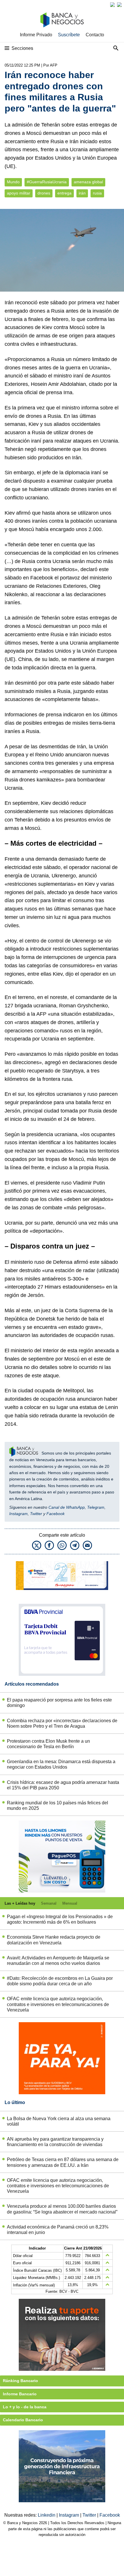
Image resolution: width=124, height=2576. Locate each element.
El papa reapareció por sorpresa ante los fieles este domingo (59, 1703)
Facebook (56, 1514)
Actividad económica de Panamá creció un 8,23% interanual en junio (58, 2230)
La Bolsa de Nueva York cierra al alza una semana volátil (59, 2121)
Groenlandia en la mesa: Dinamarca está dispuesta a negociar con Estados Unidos (61, 1764)
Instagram (18, 1514)
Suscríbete (69, 35)
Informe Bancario (20, 2394)
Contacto (95, 35)
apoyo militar (19, 193)
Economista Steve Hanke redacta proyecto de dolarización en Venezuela (54, 1940)
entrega (64, 193)
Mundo (13, 182)
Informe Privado (36, 35)
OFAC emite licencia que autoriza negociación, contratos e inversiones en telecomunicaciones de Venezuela (58, 2004)
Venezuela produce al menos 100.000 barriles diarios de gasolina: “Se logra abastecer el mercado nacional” (62, 2209)
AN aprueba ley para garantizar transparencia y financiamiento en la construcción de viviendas (55, 2142)
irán (82, 193)
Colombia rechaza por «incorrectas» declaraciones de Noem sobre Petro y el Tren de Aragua (62, 1723)
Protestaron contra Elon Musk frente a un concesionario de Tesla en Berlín (48, 1744)
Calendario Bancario (23, 2420)
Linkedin (47, 2515)
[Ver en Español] (119, 5)
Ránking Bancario (20, 2381)
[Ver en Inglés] (112, 5)
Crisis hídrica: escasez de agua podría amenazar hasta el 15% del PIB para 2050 (63, 1785)
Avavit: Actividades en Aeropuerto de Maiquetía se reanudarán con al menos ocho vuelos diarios (58, 1961)
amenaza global (88, 182)
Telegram (96, 1507)
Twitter (36, 1514)
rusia (97, 193)
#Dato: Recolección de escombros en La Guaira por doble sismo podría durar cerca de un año (60, 1981)
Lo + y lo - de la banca (25, 2407)
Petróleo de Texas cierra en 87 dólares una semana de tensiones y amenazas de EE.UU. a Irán (63, 2162)
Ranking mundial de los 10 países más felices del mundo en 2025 (58, 1806)
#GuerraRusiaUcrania (47, 182)
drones (44, 193)
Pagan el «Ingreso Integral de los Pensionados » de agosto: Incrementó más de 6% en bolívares (60, 1919)
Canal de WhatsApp (67, 1507)
